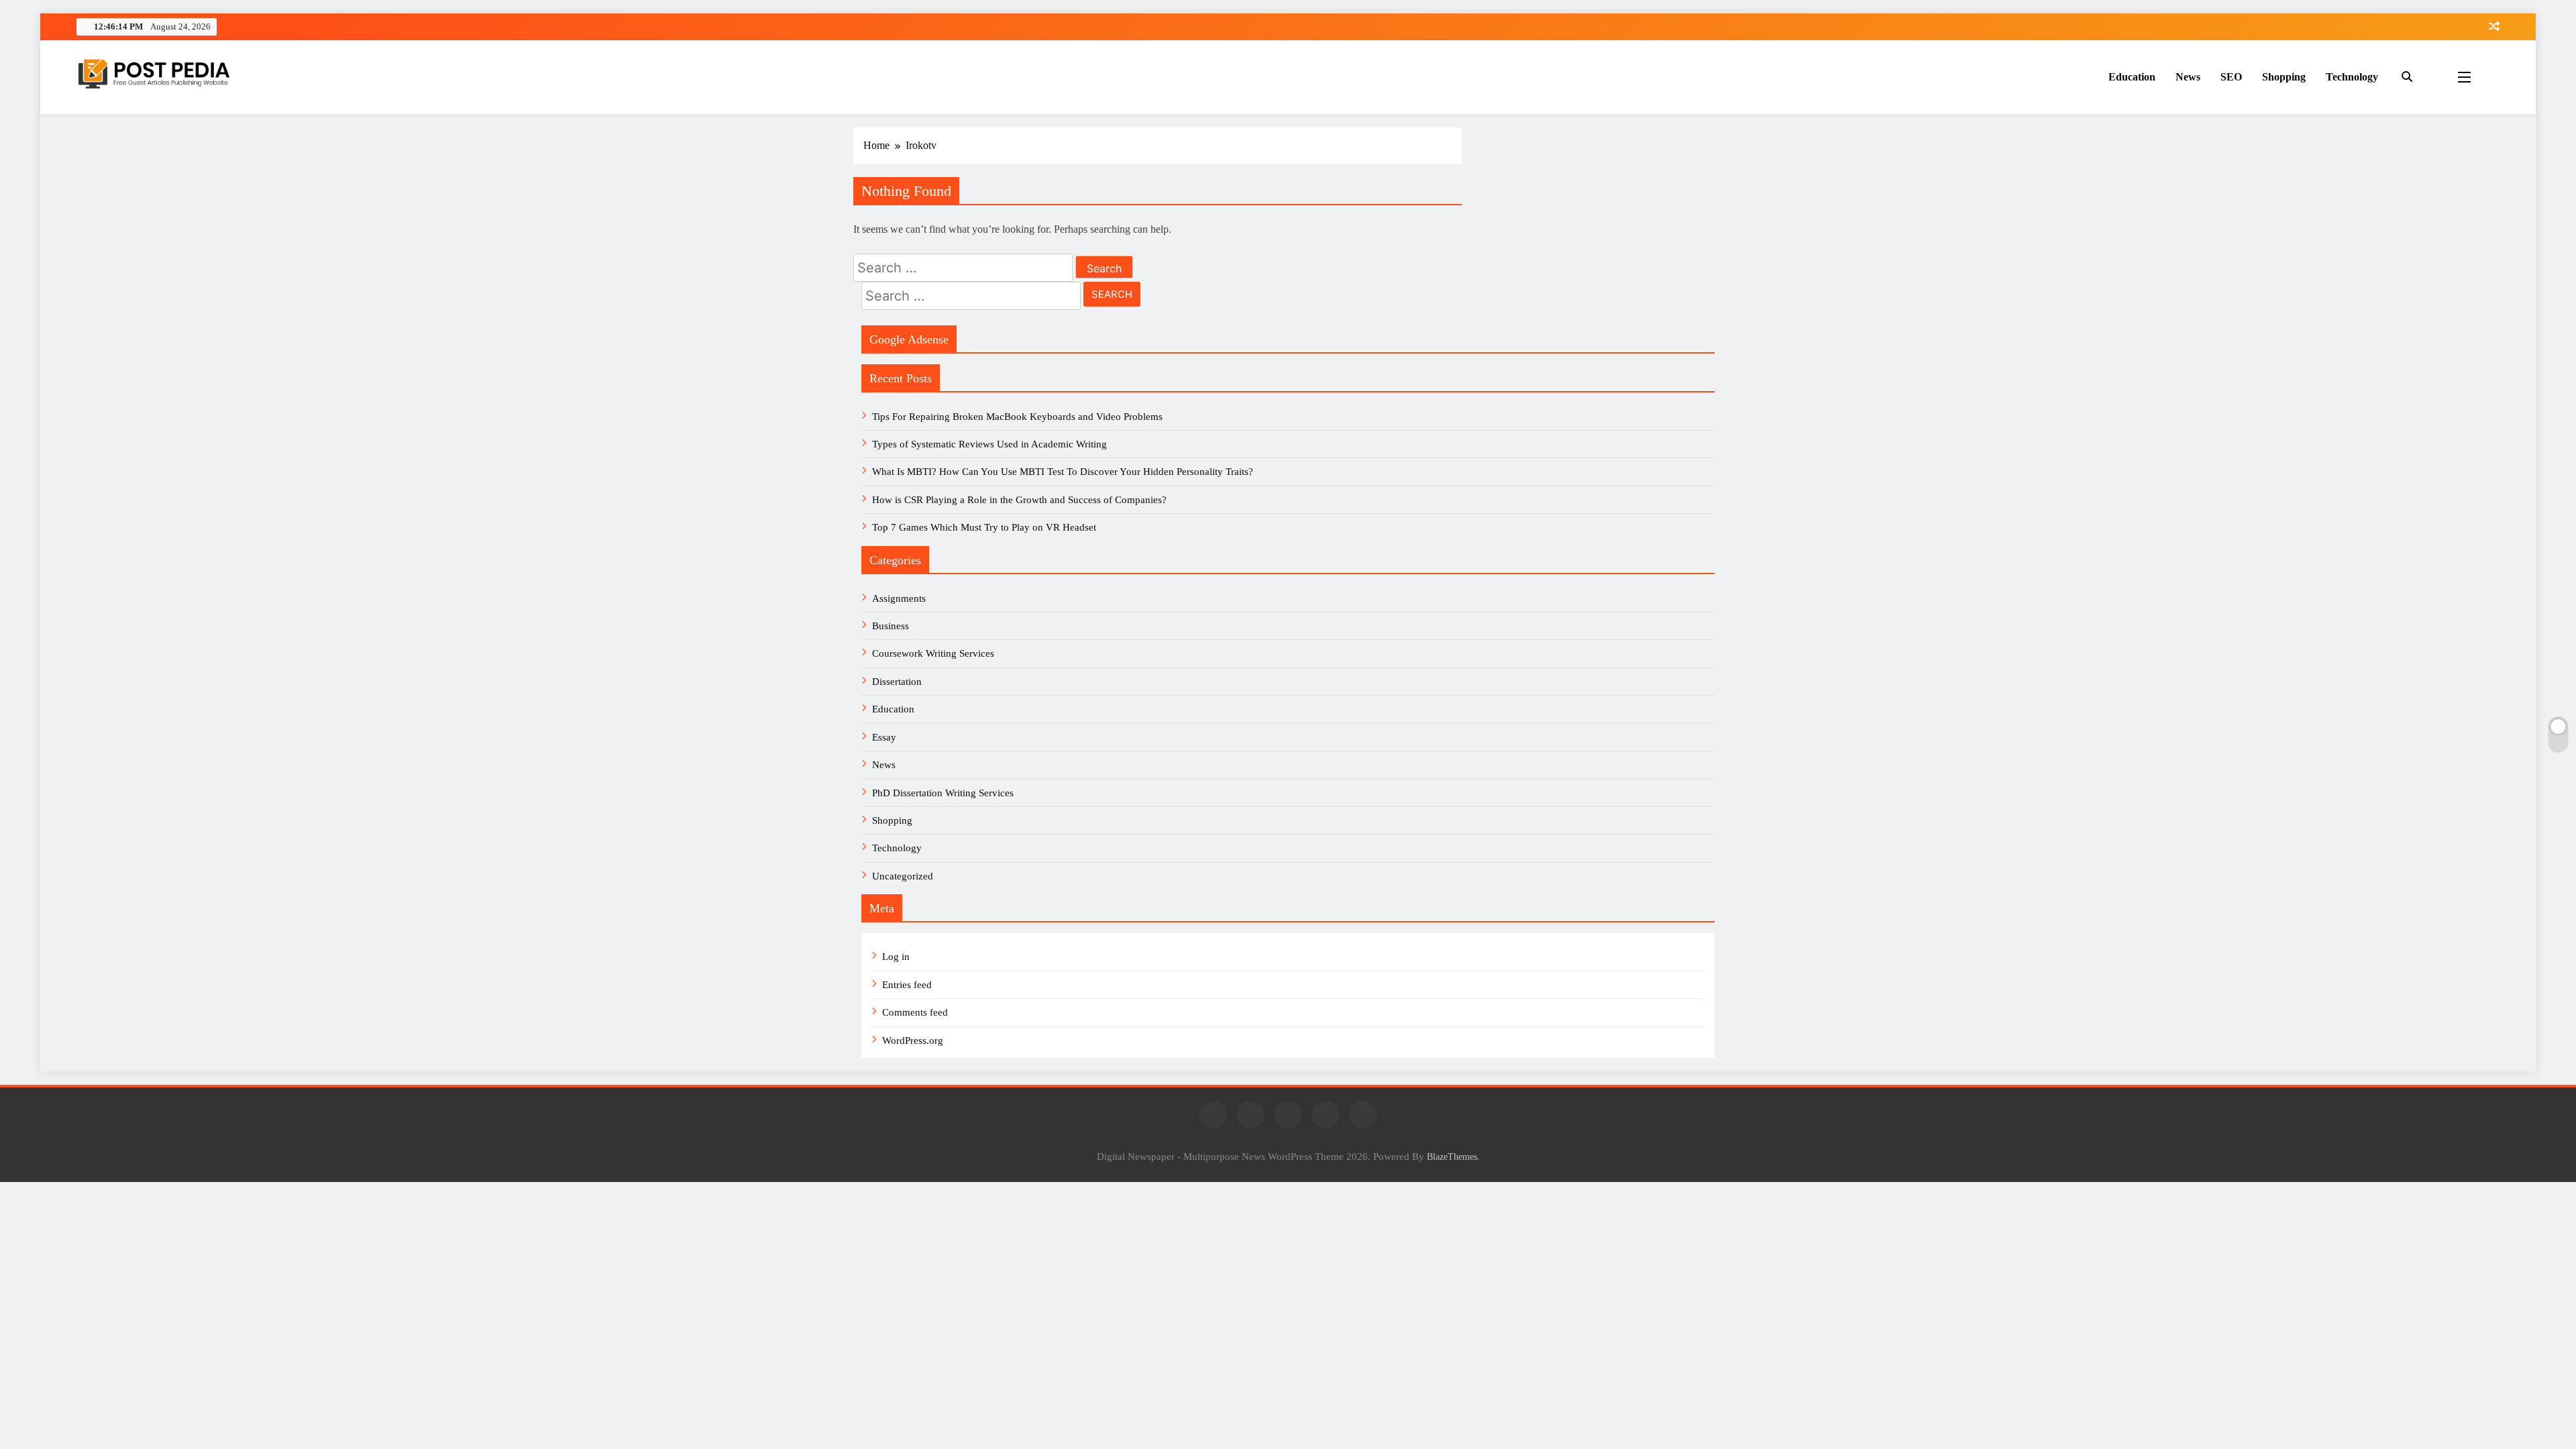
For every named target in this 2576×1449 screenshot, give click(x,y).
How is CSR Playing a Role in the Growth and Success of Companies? (1019, 500)
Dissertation (897, 682)
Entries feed (907, 985)
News (2188, 77)
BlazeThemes (1452, 1157)
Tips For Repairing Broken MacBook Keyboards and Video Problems (1017, 417)
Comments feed (915, 1012)
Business (891, 626)
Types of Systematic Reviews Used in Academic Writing (989, 444)
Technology (2352, 77)
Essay (884, 737)
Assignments (899, 598)
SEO (2231, 77)
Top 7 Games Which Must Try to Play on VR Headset (984, 527)
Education (2132, 77)
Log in (896, 957)
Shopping (2284, 77)
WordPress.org (913, 1040)
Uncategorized (903, 876)
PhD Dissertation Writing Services (943, 793)
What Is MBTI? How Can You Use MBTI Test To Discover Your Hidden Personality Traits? (1064, 472)
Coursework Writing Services (933, 653)
